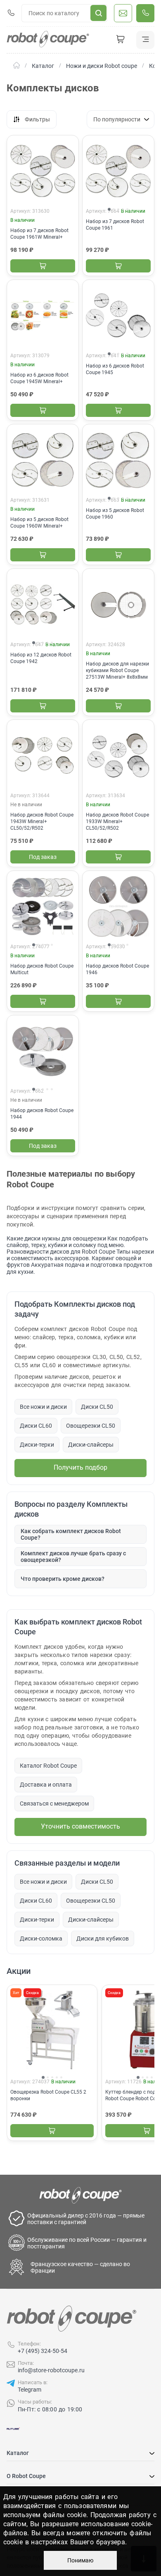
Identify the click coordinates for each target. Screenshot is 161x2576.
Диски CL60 (36, 1426)
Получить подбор (80, 1467)
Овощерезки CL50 (91, 1426)
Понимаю (80, 2560)
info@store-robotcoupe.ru (51, 2370)
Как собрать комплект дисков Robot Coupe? (71, 1534)
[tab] (109, 209)
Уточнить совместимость (80, 1826)
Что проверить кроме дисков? (63, 1579)
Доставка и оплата (46, 1785)
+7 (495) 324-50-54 (43, 2351)
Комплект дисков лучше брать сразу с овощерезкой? (73, 1557)
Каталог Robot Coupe (48, 1766)
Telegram (30, 2390)
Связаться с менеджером (54, 1803)
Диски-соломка (41, 1938)
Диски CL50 (97, 1407)
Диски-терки (37, 1445)
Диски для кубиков (103, 1938)
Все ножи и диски (43, 1407)
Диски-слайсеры (91, 1445)
